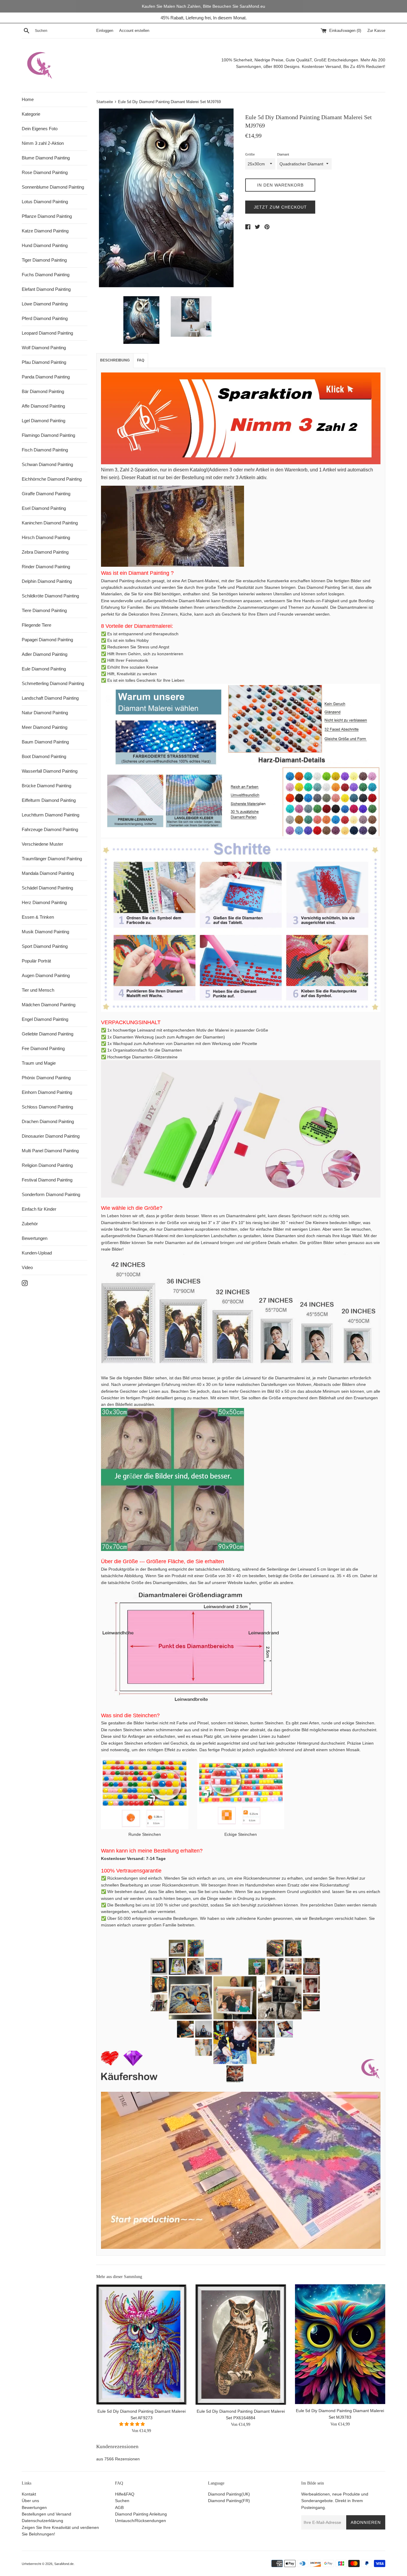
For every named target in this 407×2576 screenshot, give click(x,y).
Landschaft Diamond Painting (50, 698)
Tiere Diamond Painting (44, 610)
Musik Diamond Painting (45, 932)
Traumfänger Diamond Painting (52, 859)
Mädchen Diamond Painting (49, 1005)
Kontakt (29, 2494)
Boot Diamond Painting (44, 756)
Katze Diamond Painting (45, 231)
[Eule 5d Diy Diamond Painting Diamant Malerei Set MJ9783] (340, 2344)
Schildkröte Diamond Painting (50, 596)
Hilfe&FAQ (125, 2494)
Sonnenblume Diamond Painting (53, 187)
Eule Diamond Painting (44, 669)
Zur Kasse (376, 31)
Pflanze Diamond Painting (47, 216)
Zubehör (30, 1224)
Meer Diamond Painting (45, 727)
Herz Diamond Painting (44, 902)
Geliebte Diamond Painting (48, 1034)
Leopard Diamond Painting (47, 333)
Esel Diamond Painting (44, 508)
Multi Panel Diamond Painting (50, 1151)
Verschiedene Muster (42, 844)
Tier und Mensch (38, 990)
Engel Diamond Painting (45, 1019)
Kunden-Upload (37, 1253)
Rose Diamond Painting (45, 172)
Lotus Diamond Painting (45, 202)
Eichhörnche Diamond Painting (52, 479)
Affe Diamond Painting (43, 406)
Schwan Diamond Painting (47, 464)
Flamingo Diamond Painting (48, 435)
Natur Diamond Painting (45, 713)
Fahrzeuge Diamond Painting (50, 829)
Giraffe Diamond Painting (46, 494)
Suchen (122, 2501)
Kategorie (31, 114)
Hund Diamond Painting (45, 245)
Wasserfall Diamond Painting (50, 771)
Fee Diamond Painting (43, 1048)
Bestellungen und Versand (46, 2514)
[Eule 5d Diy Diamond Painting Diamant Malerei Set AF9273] (141, 2344)
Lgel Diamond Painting (44, 421)
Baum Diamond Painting (45, 742)
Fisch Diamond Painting (45, 450)
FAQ (141, 360)
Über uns (30, 2501)
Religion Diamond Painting (47, 1165)
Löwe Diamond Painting (45, 304)
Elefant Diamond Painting (46, 289)
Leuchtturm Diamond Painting (51, 815)
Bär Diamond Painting (43, 391)
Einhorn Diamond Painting (47, 1092)
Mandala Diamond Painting (48, 873)
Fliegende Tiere (36, 625)
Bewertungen (35, 1238)
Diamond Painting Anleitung (141, 2514)
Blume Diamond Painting (46, 158)
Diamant (283, 154)
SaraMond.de (64, 2564)
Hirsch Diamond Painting (46, 537)
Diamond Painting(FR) (229, 2501)
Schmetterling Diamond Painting (53, 683)
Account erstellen (134, 31)
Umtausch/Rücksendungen (140, 2521)
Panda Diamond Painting (46, 377)
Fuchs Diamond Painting (46, 275)
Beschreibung (115, 360)
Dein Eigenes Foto (40, 129)
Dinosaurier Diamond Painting (51, 1136)
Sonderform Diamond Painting (51, 1194)
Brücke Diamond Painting (46, 786)
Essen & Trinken (38, 917)
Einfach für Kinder (39, 1209)
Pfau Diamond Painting (44, 362)
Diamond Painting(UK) (229, 2494)
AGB (119, 2507)
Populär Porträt (36, 961)
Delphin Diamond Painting (47, 581)
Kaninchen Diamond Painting (50, 523)
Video (27, 1267)
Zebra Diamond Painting (45, 552)
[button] (133, 2424)
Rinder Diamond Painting (46, 567)
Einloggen (105, 31)
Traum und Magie (39, 1063)
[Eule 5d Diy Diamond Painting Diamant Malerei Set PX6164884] (241, 2344)
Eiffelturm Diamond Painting (49, 800)
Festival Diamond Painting (47, 1180)
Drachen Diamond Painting (48, 1121)
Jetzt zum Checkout (280, 207)
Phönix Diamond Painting (46, 1078)
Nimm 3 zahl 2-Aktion (43, 143)
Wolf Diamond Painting (44, 348)
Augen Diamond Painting (46, 975)
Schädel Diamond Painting (47, 888)
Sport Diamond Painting (45, 946)
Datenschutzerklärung (42, 2521)
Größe (250, 154)
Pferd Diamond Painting (45, 318)
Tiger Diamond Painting (44, 260)
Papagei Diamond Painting (47, 640)
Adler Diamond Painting (45, 654)
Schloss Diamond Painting (47, 1107)
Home (28, 99)
